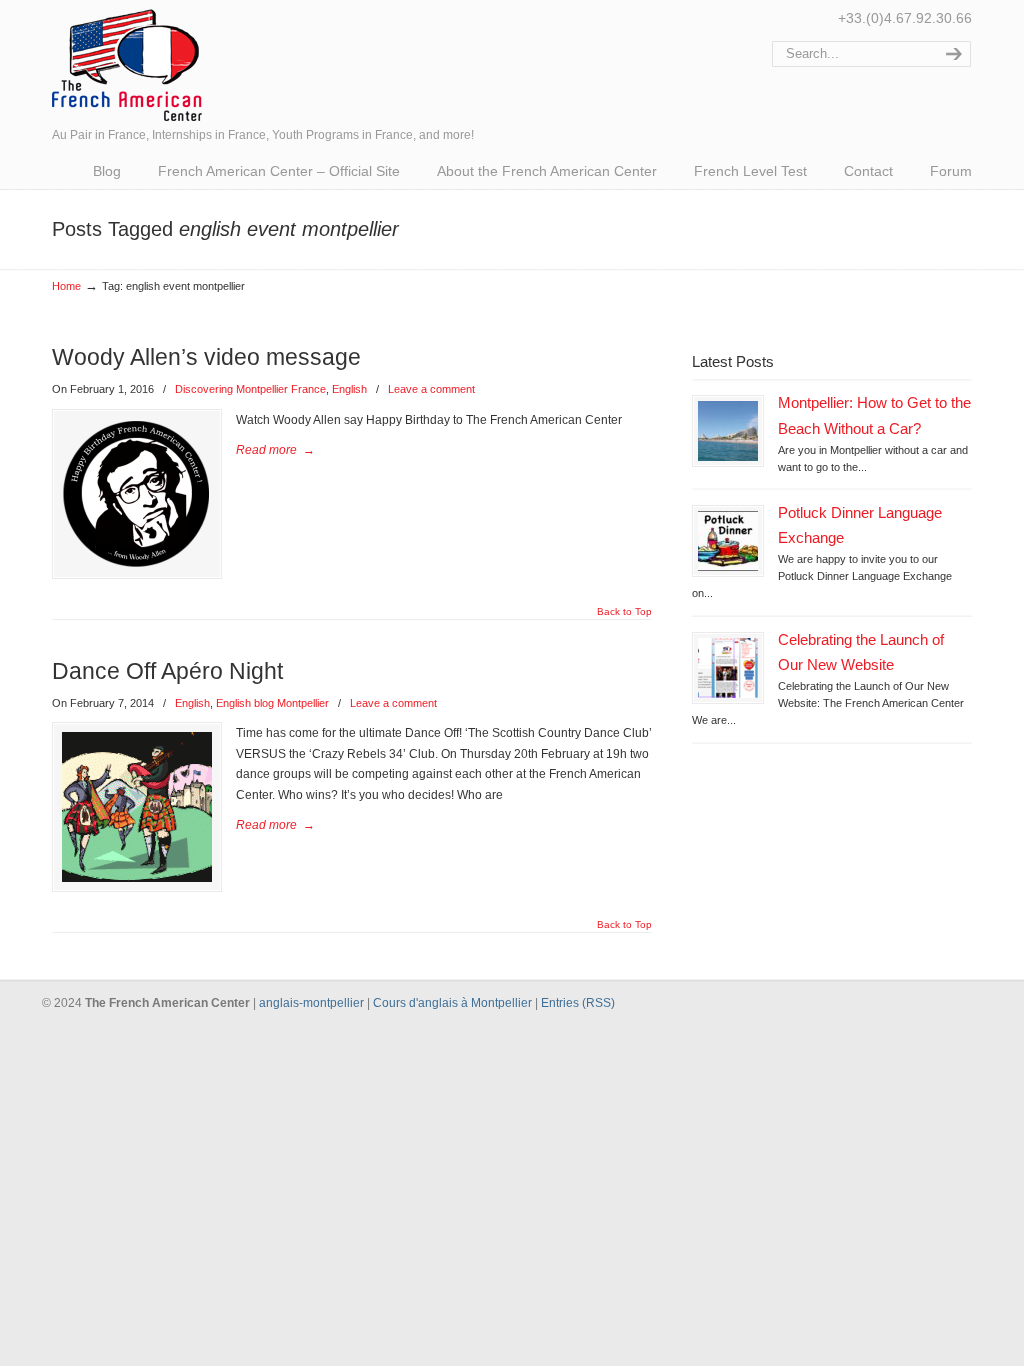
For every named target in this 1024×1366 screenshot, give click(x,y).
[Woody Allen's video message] (137, 494)
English (349, 389)
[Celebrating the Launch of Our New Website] (728, 668)
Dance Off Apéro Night (167, 671)
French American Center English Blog (127, 63)
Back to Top (624, 612)
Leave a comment (431, 389)
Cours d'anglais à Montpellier (452, 1003)
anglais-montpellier (311, 1003)
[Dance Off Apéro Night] (137, 807)
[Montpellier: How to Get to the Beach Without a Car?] (728, 431)
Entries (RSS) (578, 1003)
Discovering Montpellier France (250, 389)
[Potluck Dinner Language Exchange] (728, 541)
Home (66, 286)
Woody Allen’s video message (206, 357)
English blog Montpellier (272, 703)
